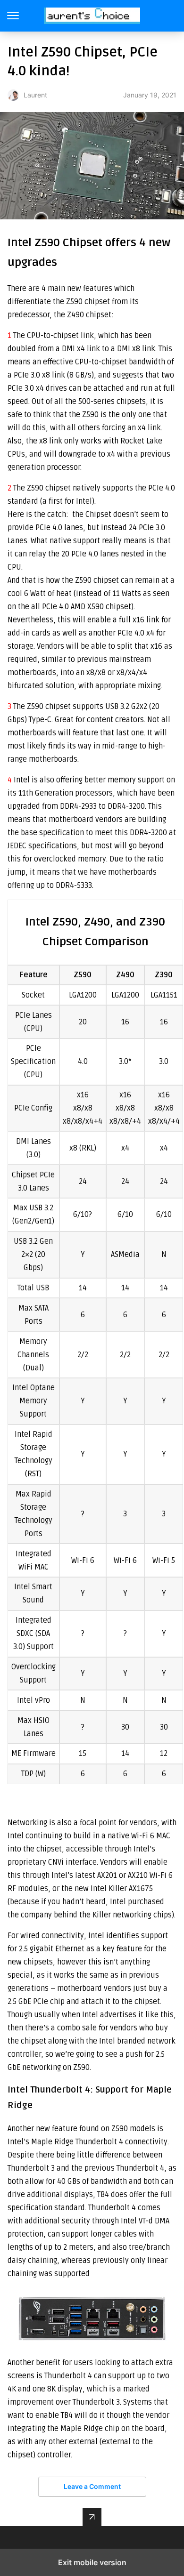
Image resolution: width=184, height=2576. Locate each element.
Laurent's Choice (92, 16)
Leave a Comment (92, 2486)
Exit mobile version (92, 2562)
